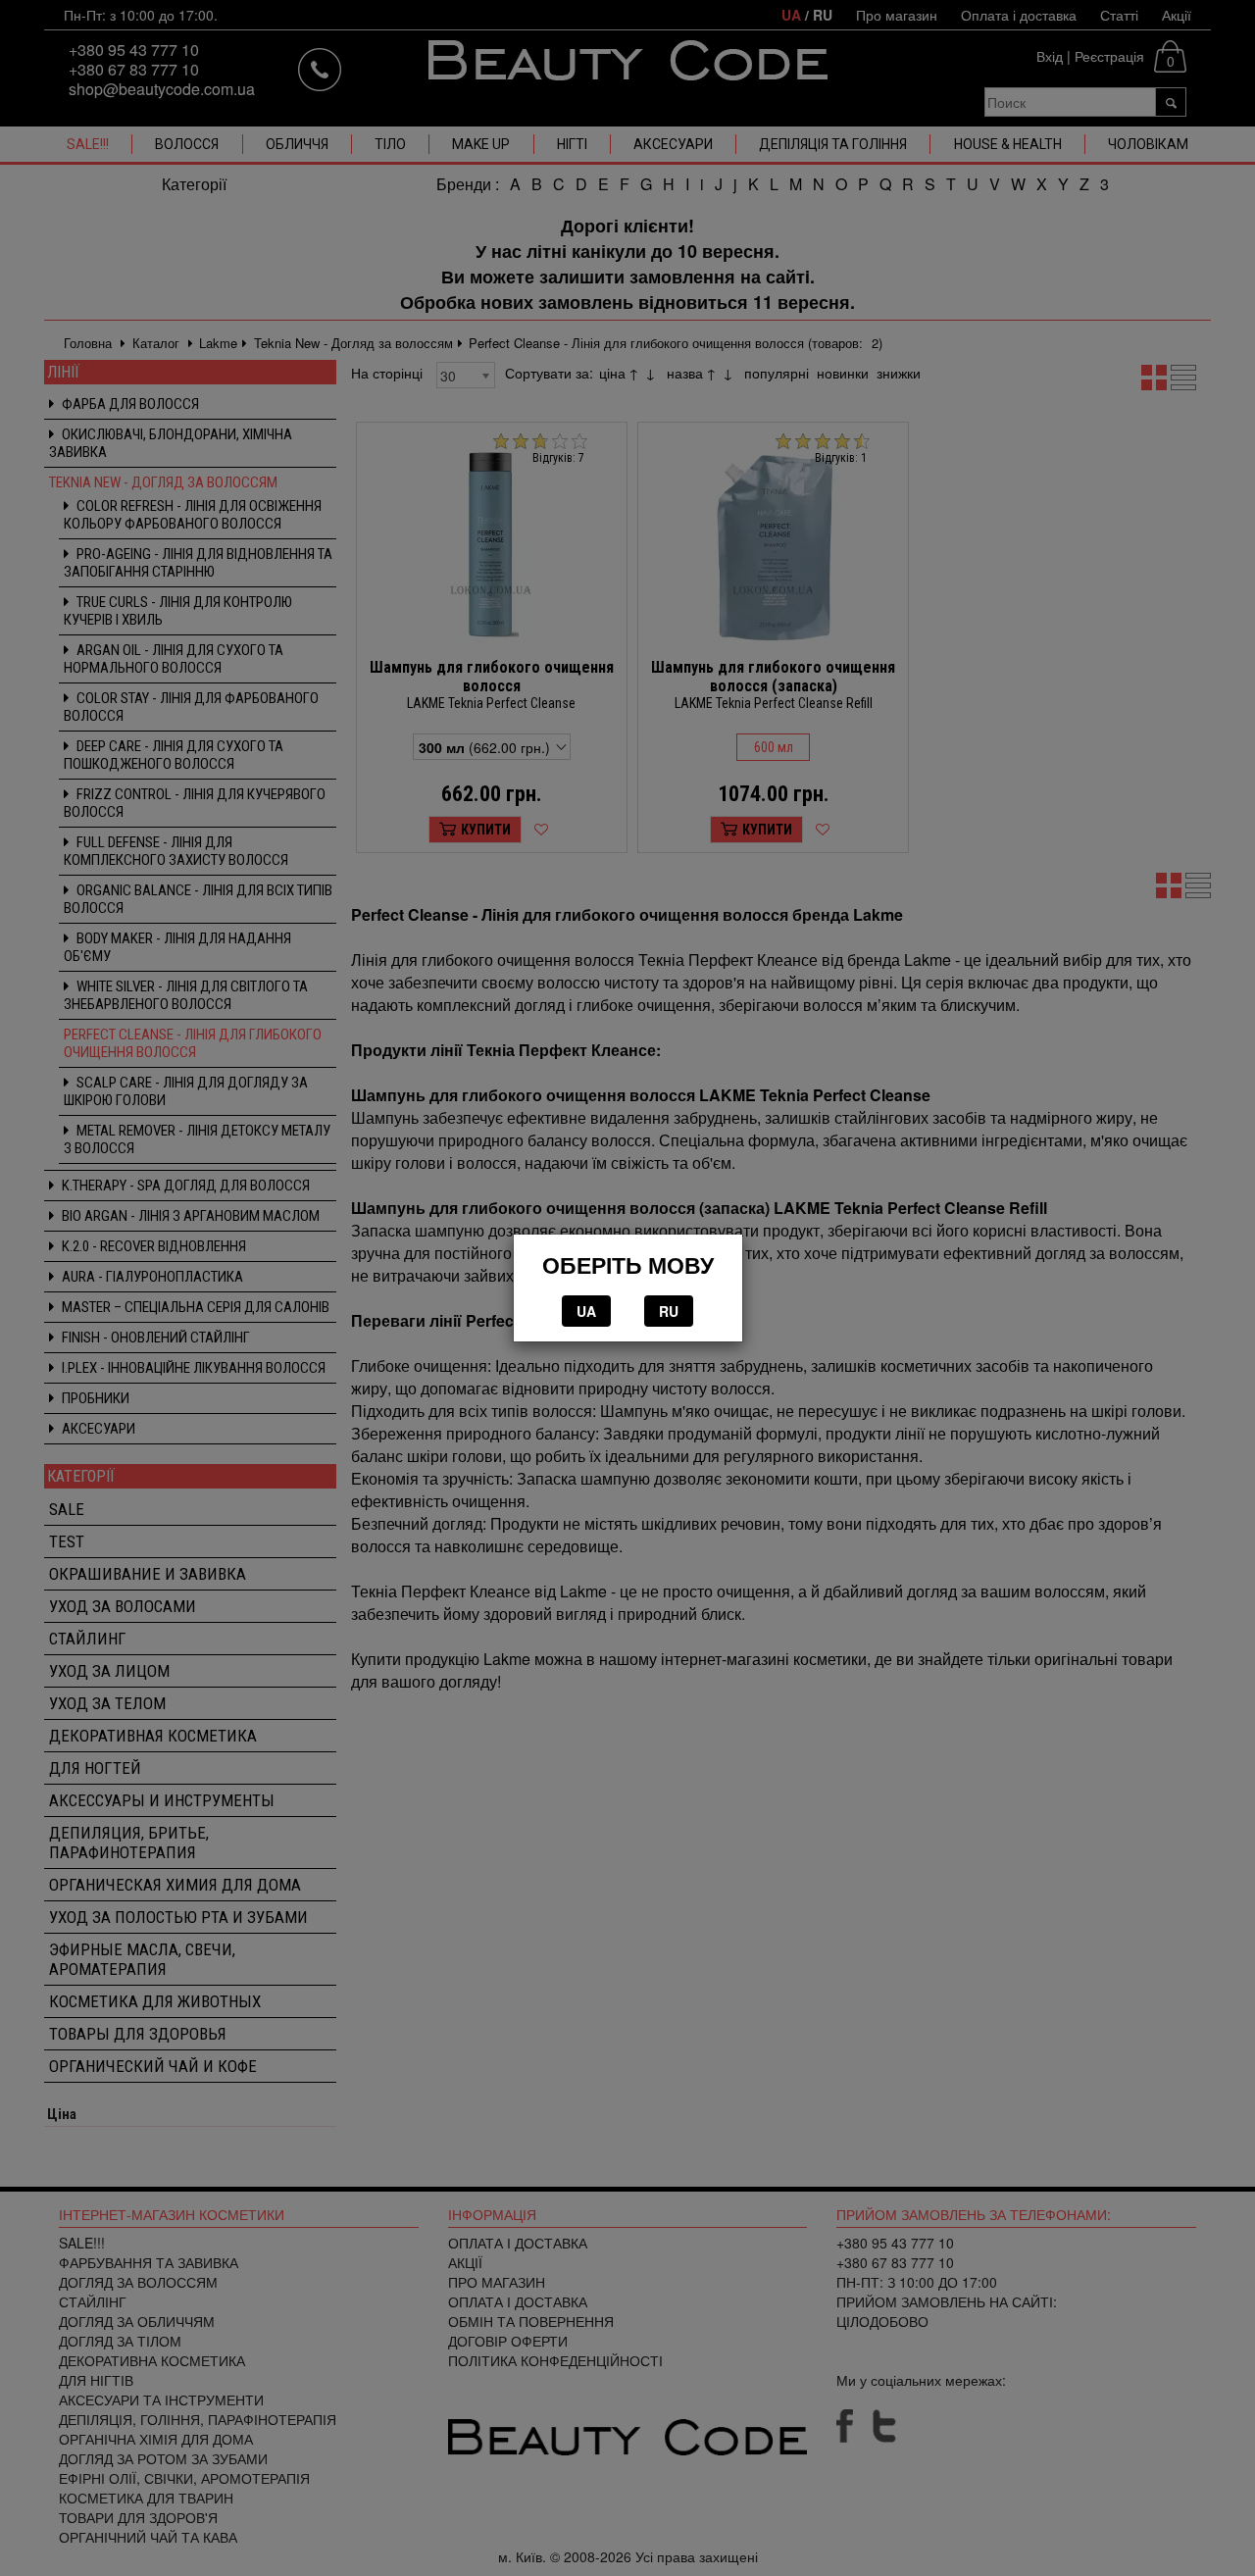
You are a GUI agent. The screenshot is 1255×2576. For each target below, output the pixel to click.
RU (669, 1311)
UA (586, 1311)
